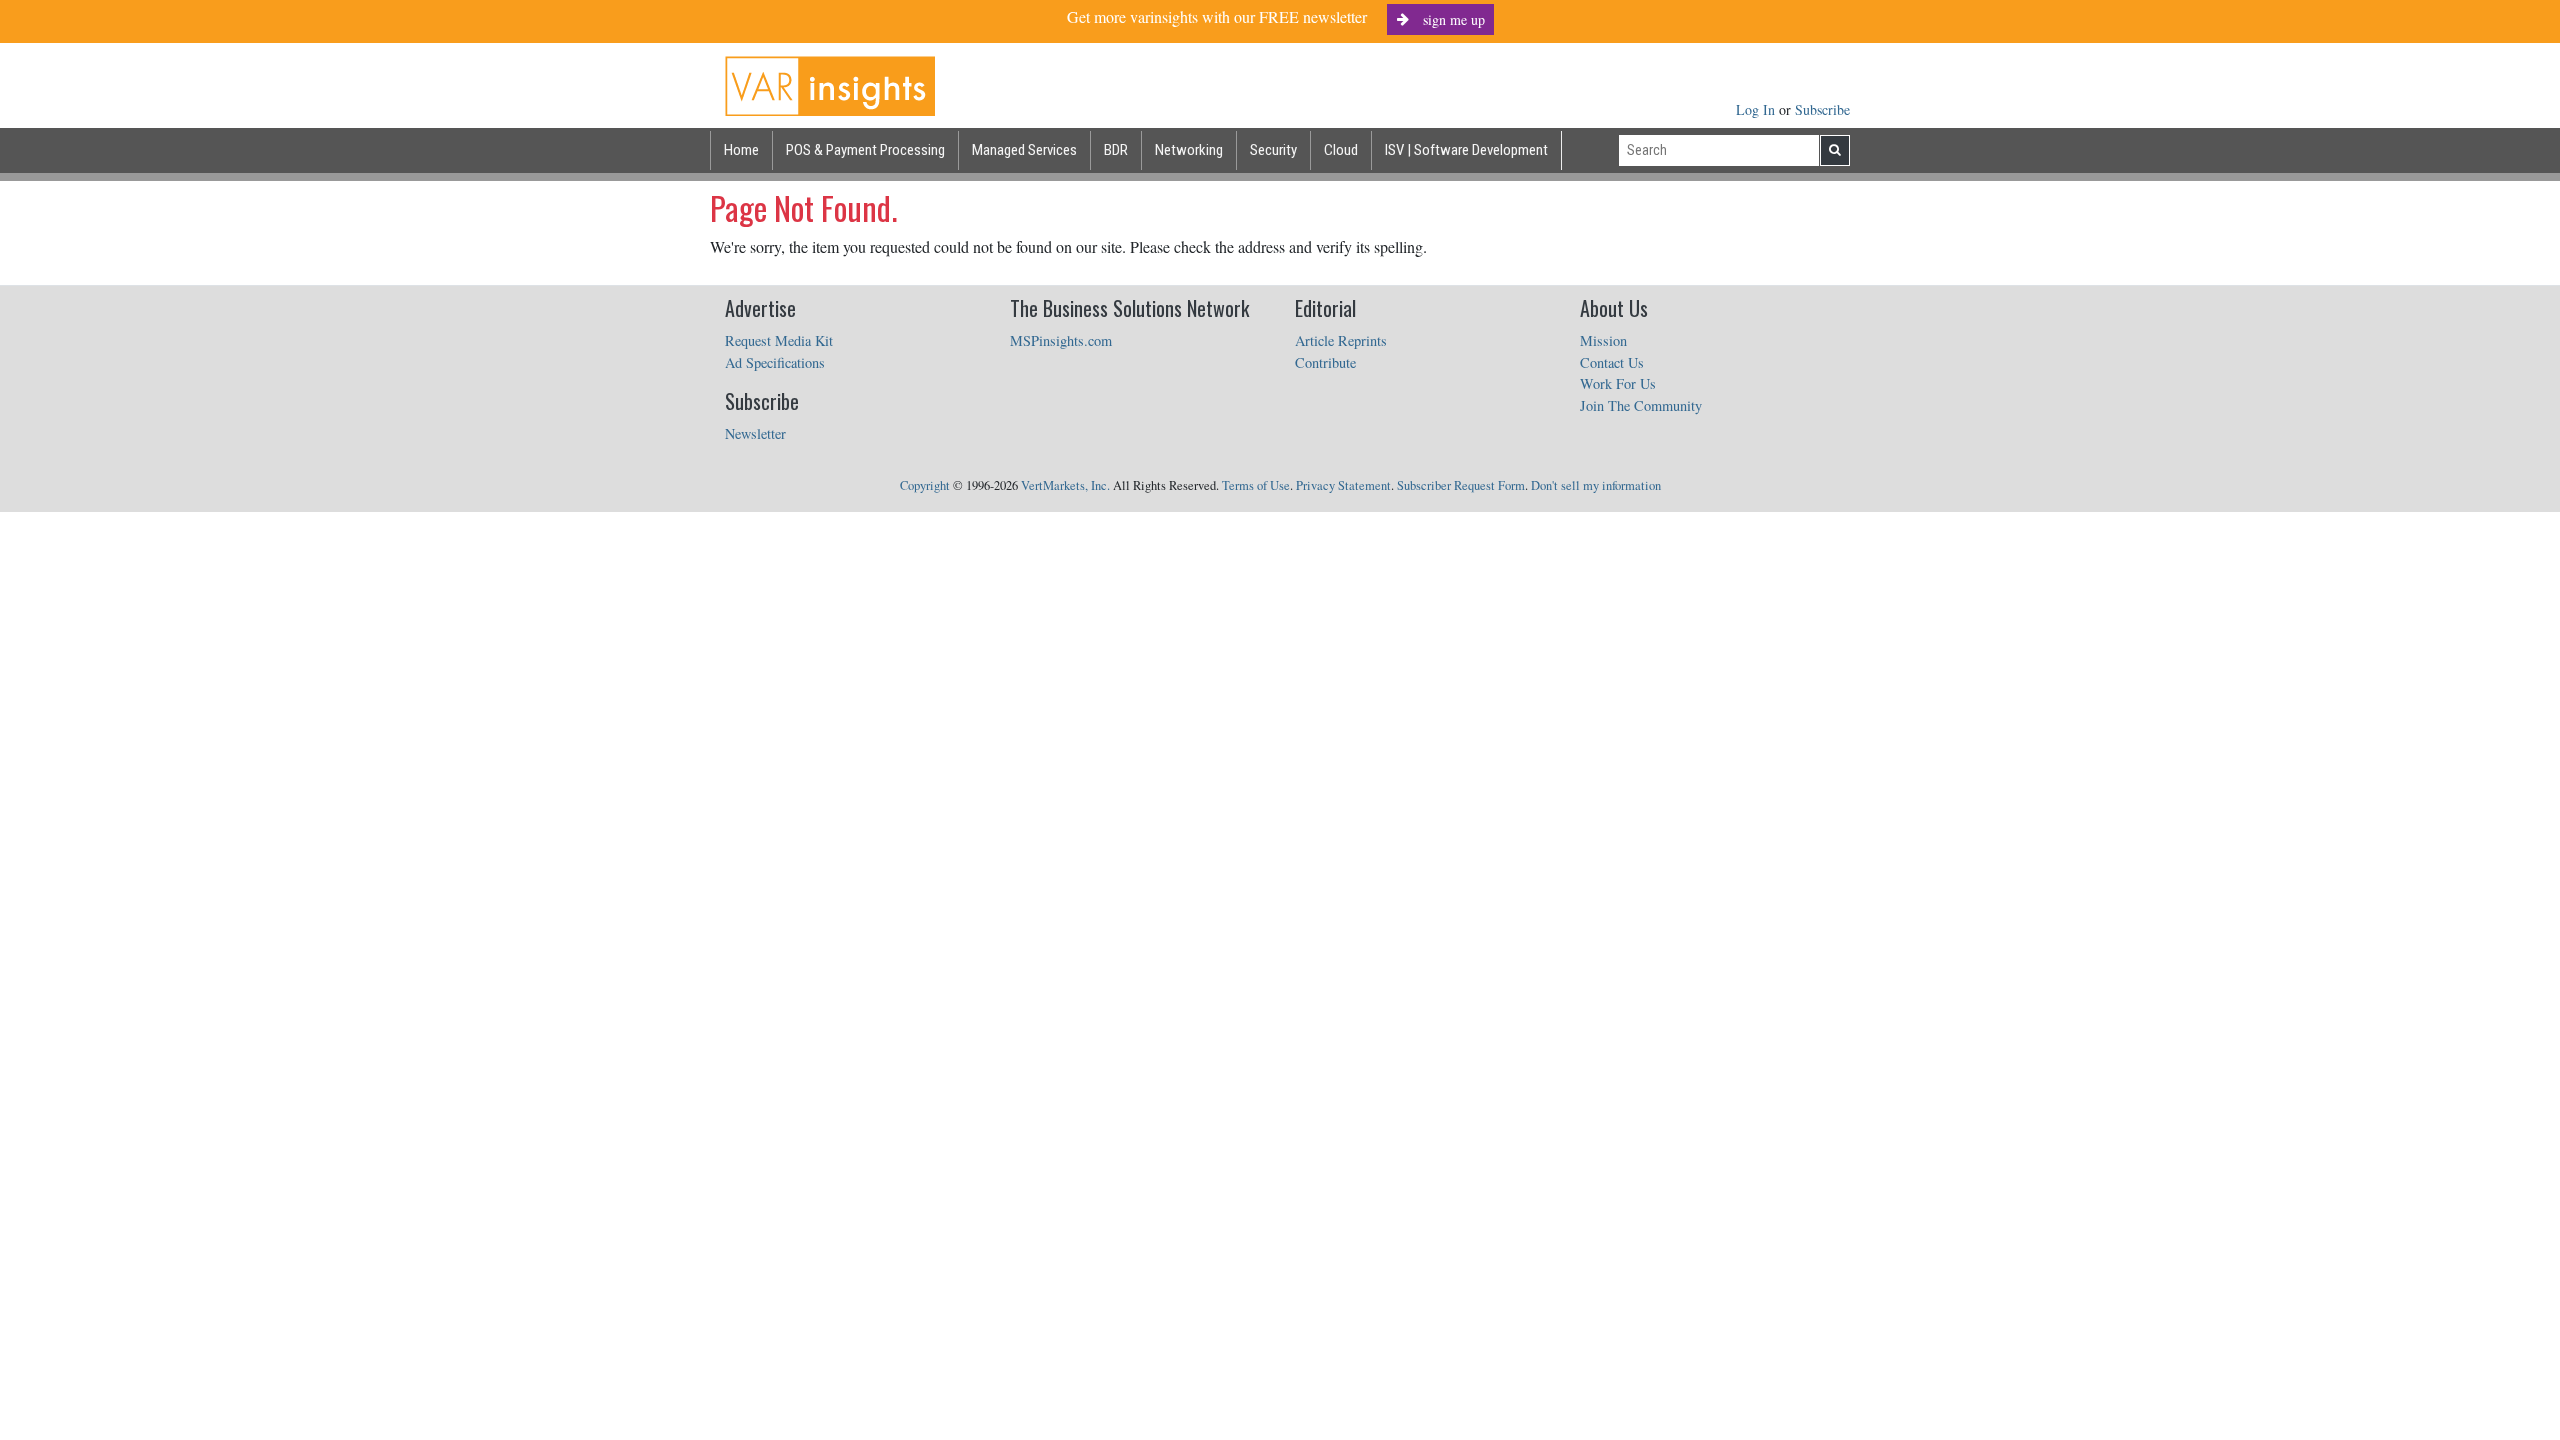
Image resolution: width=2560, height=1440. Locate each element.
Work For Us (1618, 383)
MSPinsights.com (1061, 340)
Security (1273, 150)
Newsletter (755, 433)
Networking (1189, 150)
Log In (1757, 109)
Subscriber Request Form (1461, 485)
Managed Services (1024, 150)
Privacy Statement (1343, 485)
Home (741, 150)
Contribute (1325, 362)
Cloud (1341, 150)
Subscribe (1822, 109)
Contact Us (1612, 362)
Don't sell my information (1596, 485)
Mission (1603, 340)
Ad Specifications (775, 362)
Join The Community (1641, 405)
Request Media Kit (779, 340)
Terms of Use (1256, 485)
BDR (1116, 150)
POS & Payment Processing (865, 150)
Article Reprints (1341, 340)
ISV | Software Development (1466, 150)
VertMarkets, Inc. (1065, 485)
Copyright (925, 485)
